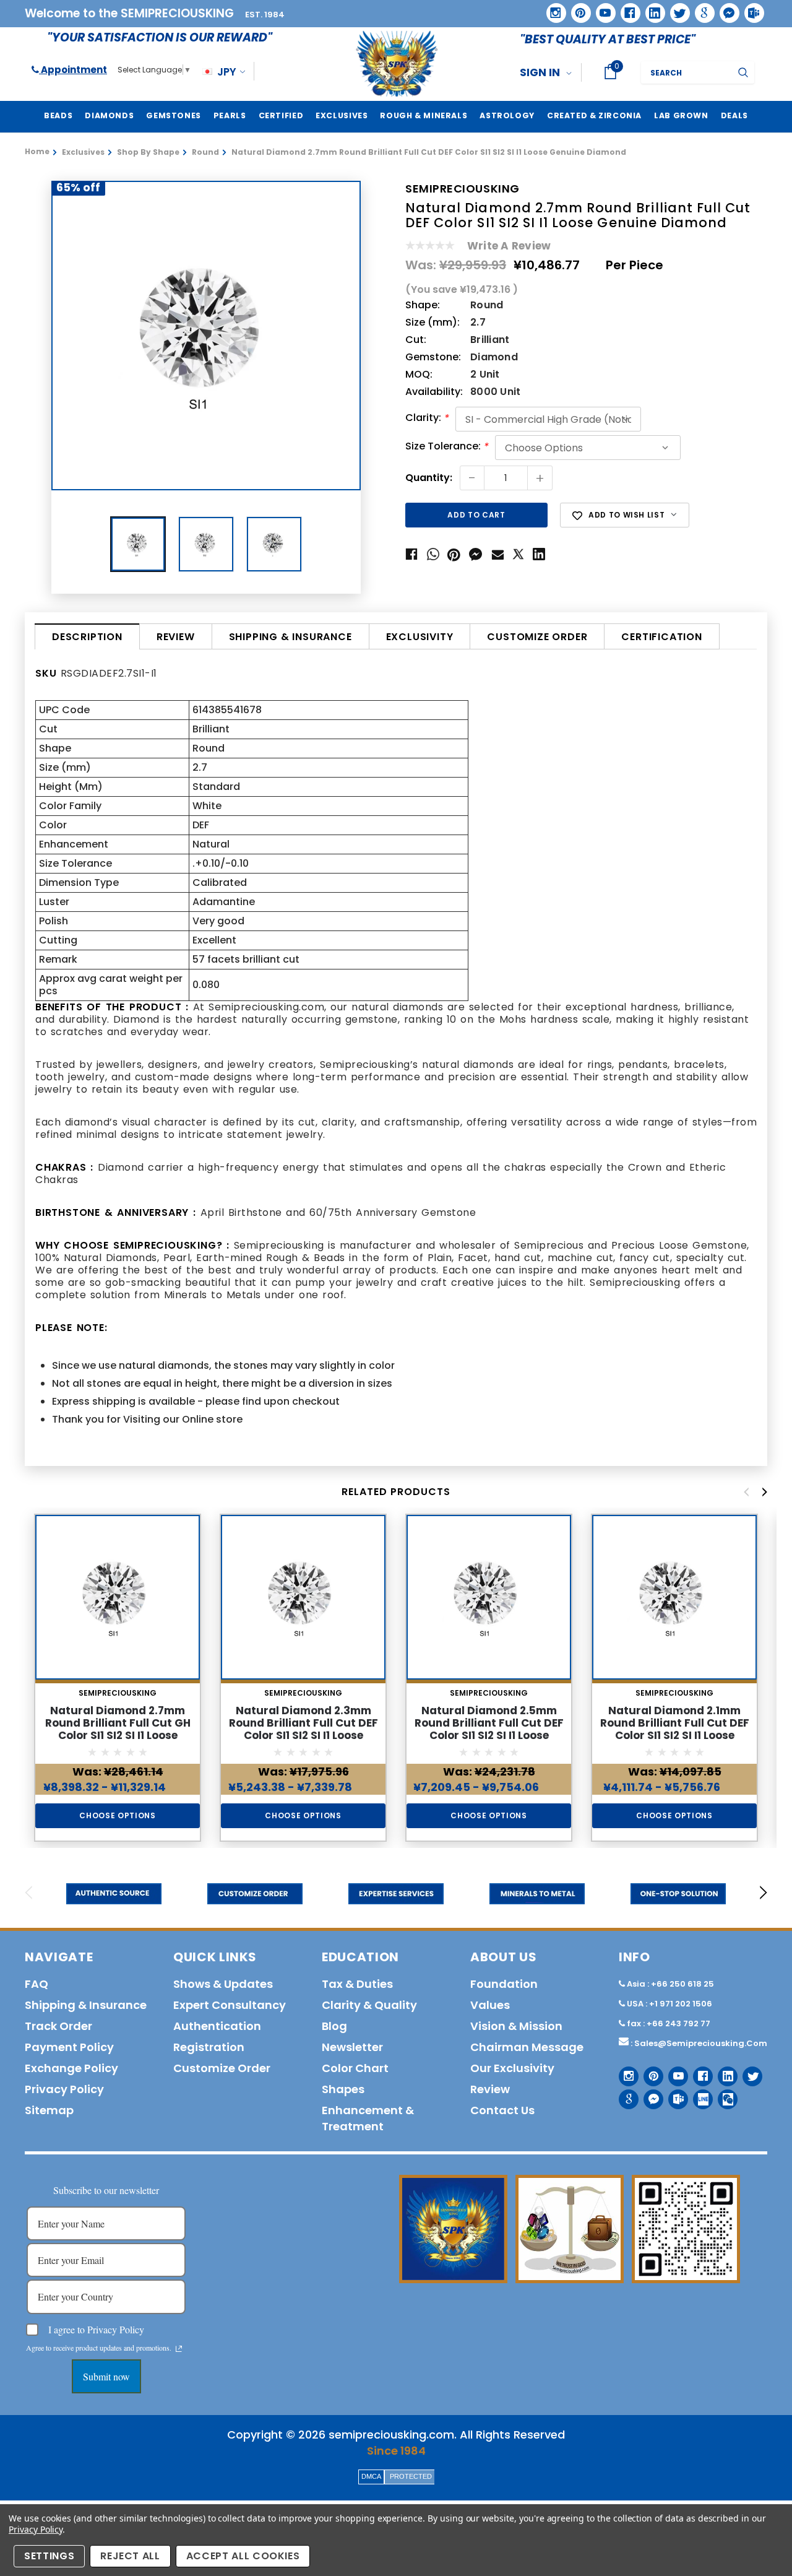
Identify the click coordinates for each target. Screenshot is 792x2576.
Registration (209, 2047)
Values (490, 2005)
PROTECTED (411, 2476)
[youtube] (601, 9)
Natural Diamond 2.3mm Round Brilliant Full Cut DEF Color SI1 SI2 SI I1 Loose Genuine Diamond (303, 1729)
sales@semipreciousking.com (701, 2043)
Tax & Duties (357, 1984)
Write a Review (509, 246)
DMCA (371, 2476)
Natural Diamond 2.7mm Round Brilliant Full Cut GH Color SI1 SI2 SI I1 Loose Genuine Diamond (118, 1729)
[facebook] (626, 8)
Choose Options (117, 1815)
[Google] (700, 9)
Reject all (130, 2556)
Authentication (217, 2026)
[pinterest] (577, 9)
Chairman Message (527, 2047)
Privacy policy (64, 2089)
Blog (334, 2026)
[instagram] (552, 8)
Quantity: (429, 478)
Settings (49, 2556)
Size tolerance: (447, 447)
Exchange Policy (71, 2068)
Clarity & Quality (369, 2005)
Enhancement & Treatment (368, 2118)
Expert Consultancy (230, 2005)
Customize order (537, 637)
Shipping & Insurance (291, 637)
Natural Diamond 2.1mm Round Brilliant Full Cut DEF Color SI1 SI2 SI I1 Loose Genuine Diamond (675, 1729)
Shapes (343, 2089)
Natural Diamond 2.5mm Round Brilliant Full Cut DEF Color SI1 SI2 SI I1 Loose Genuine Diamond (489, 1729)
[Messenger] (725, 9)
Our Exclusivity (512, 2068)
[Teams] (750, 9)
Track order (58, 2026)
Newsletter (352, 2047)
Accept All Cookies (243, 2556)
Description (87, 637)
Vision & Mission (516, 2026)
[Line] (698, 2095)
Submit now (106, 2376)
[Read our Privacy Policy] (179, 2349)
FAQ (37, 1984)
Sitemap (49, 2110)
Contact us (502, 2110)
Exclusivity (420, 637)
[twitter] (676, 9)
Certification (661, 637)
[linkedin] (651, 9)
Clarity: (427, 418)
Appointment (73, 70)
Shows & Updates (223, 1984)
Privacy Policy (36, 2529)
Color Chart (355, 2068)
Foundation (504, 1984)
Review (176, 637)
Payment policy (69, 2047)
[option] (206, 336)
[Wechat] (723, 2095)
